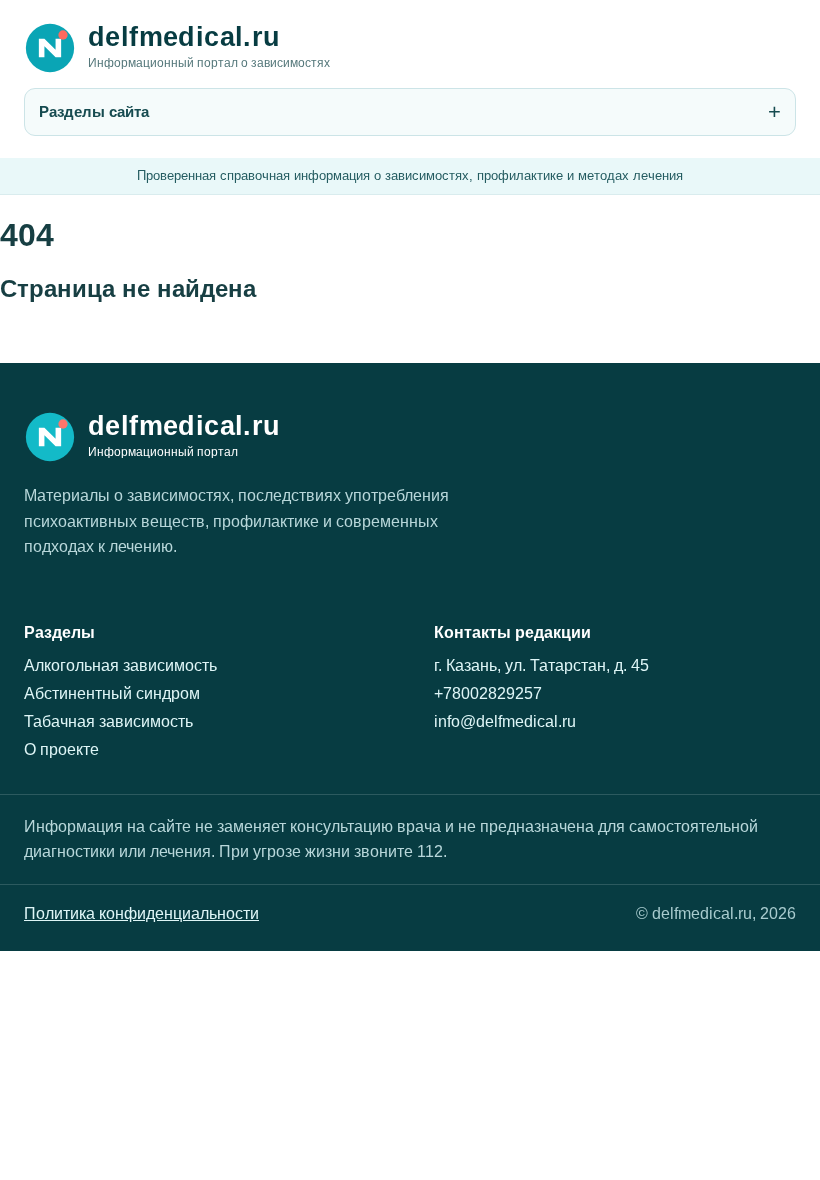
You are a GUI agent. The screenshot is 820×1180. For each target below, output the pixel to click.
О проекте (61, 749)
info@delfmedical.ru (505, 721)
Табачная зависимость (108, 721)
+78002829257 (488, 693)
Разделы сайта (94, 111)
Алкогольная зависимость (120, 665)
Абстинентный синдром (112, 693)
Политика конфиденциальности (141, 913)
